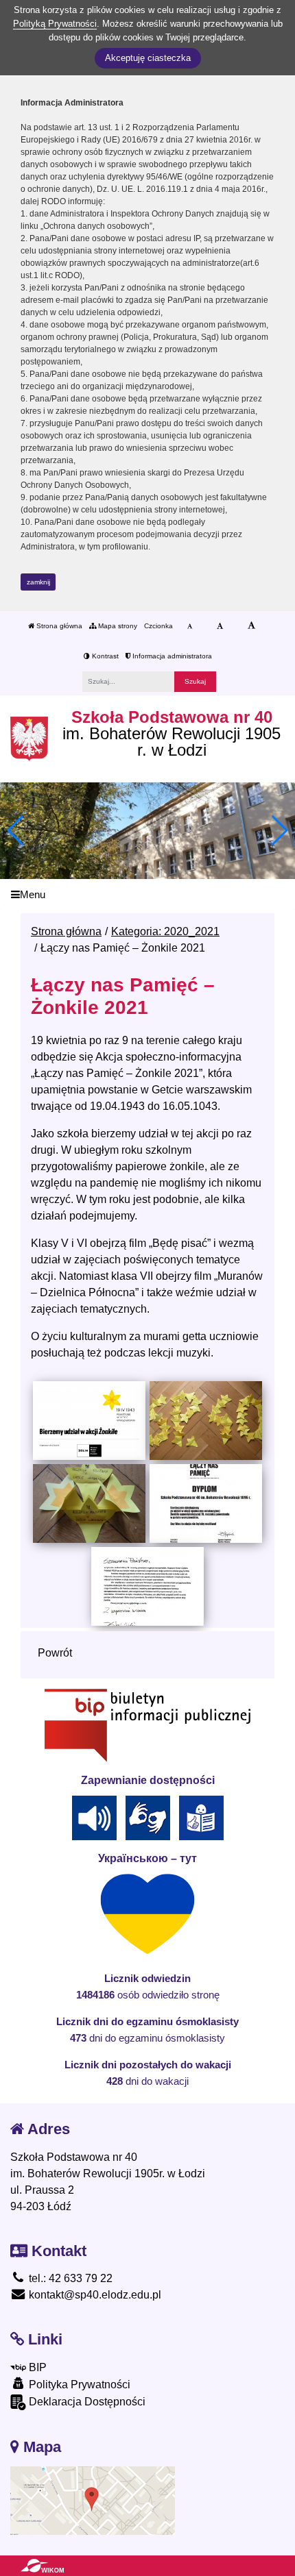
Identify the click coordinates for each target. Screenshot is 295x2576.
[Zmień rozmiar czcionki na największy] (251, 626)
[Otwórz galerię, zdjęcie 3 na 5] (89, 1503)
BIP (36, 2367)
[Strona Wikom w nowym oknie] (42, 2566)
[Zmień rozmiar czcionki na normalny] (190, 626)
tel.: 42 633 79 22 (69, 2278)
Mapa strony (117, 626)
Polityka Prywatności (78, 2385)
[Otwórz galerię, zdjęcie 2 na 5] (205, 1420)
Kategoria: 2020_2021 (165, 931)
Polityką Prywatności (55, 24)
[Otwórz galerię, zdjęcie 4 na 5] (205, 1503)
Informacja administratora (171, 656)
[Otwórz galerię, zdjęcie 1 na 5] (89, 1420)
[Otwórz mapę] (93, 2500)
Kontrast (104, 656)
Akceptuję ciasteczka (148, 58)
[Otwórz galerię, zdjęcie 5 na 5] (147, 1586)
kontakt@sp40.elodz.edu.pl (94, 2295)
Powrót (55, 1653)
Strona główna (58, 626)
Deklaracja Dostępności (86, 2402)
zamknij (38, 582)
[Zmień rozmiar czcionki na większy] (220, 626)
